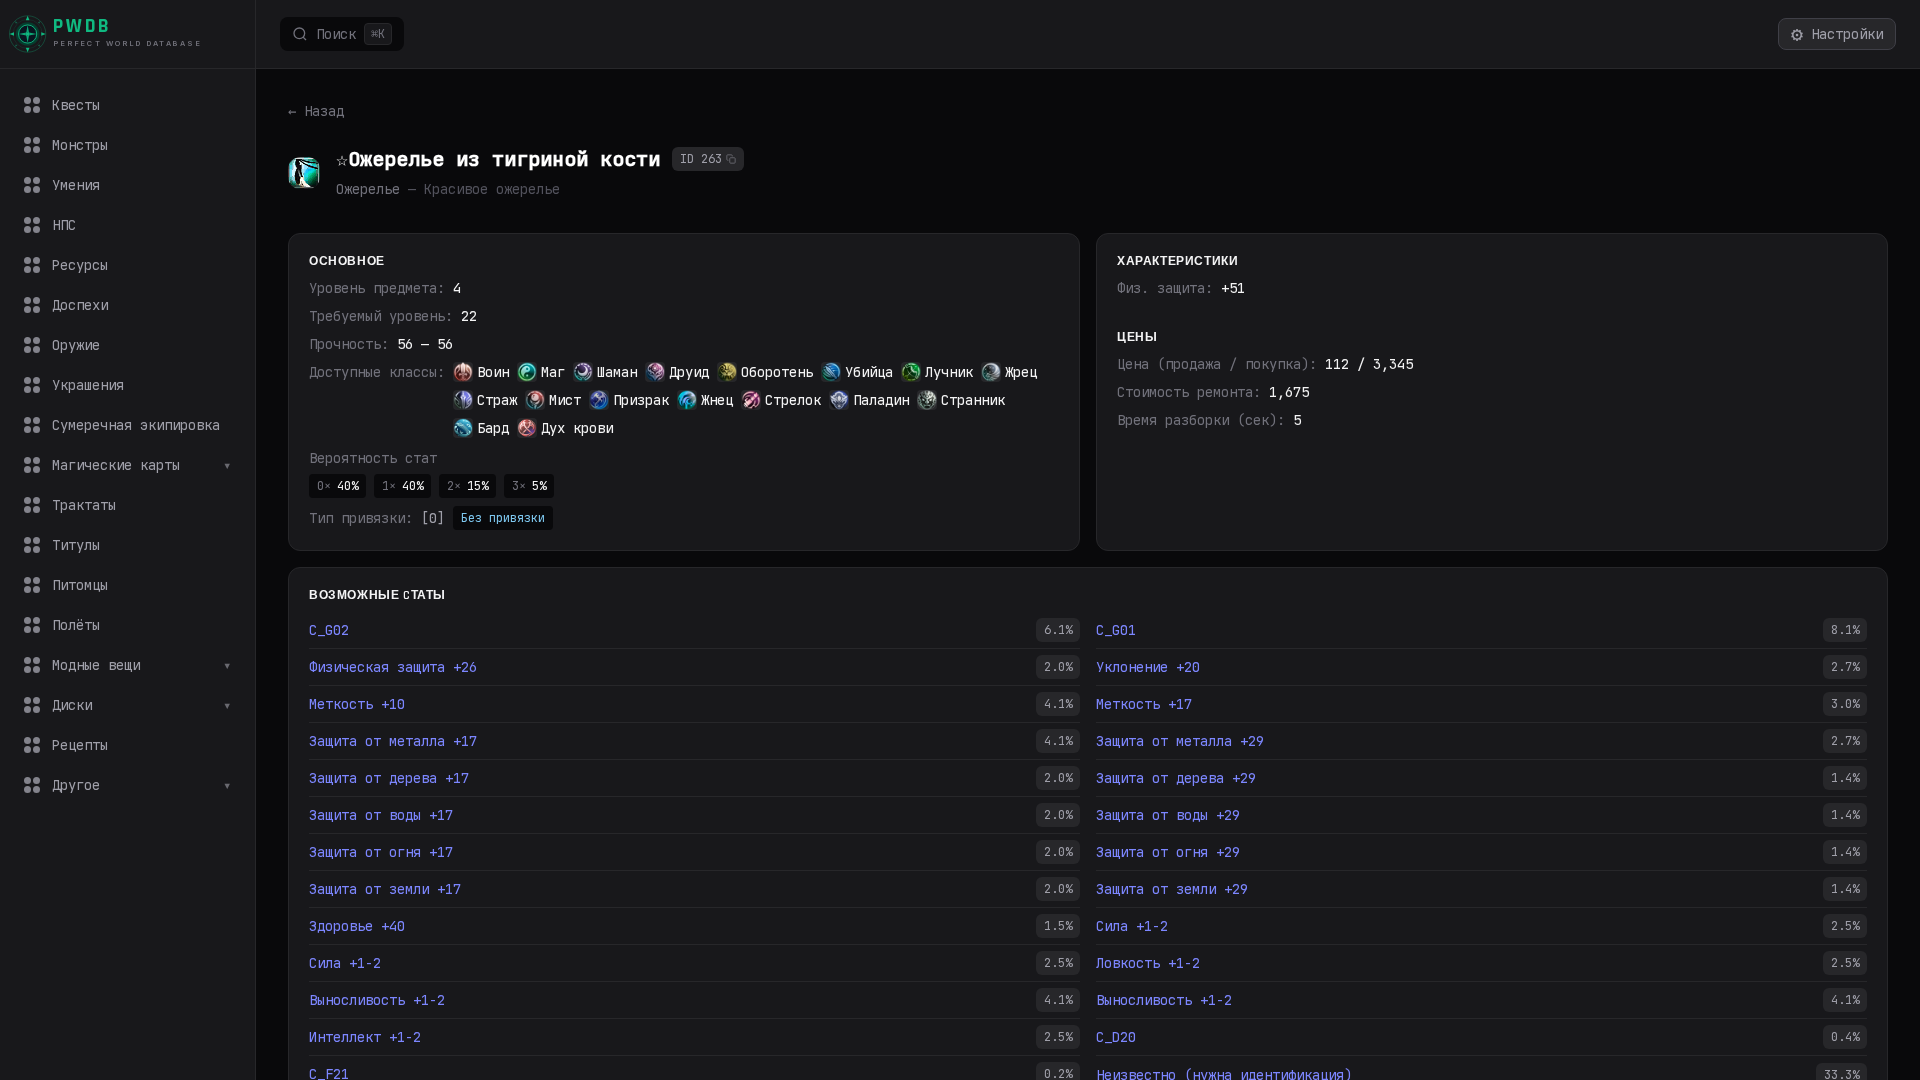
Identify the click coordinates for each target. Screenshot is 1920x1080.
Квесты (76, 105)
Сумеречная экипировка (136, 425)
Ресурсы (80, 265)
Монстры (80, 145)
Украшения (88, 385)
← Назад (316, 111)
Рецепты (80, 745)
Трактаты (84, 505)
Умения (76, 185)
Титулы (76, 545)
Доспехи (80, 305)
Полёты (76, 625)
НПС (64, 225)
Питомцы (80, 585)
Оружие (76, 345)
